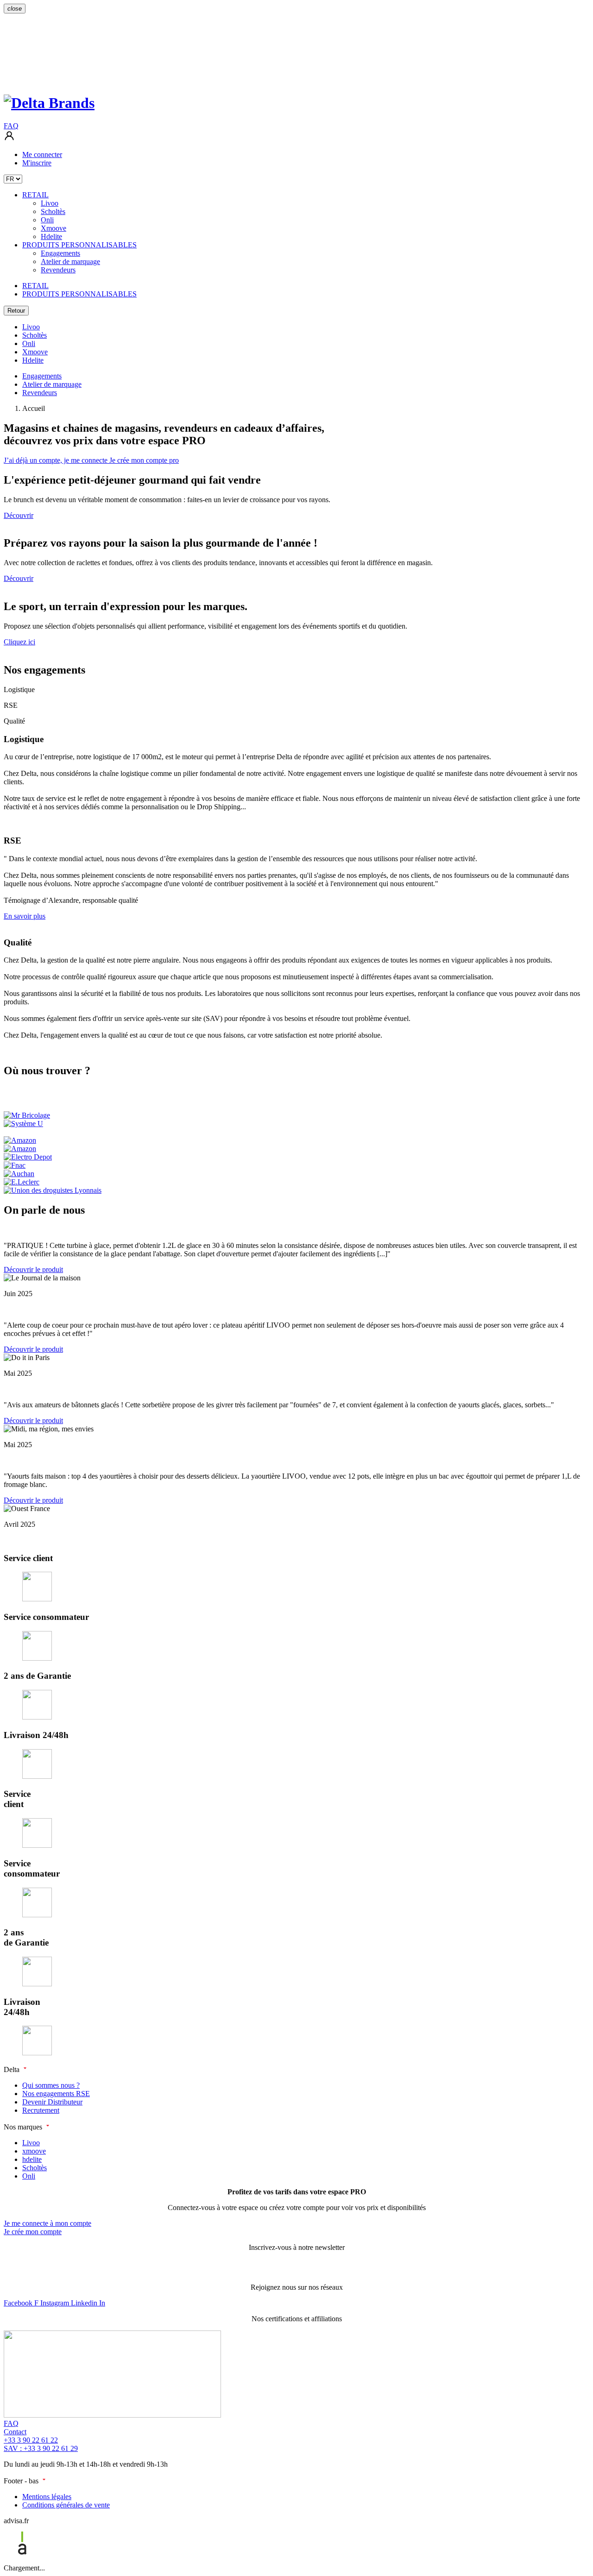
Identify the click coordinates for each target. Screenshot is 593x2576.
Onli (29, 343)
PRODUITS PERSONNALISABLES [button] (79, 245)
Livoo (31, 327)
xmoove (34, 2151)
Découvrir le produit (33, 1269)
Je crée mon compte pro (144, 460)
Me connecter (42, 154)
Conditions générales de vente (66, 2505)
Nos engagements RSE (56, 2094)
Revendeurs (40, 393)
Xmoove (35, 352)
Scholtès (35, 335)
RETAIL (35, 286)
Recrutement (41, 2110)
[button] (9, 139)
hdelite (32, 2159)
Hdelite (33, 360)
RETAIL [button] (35, 195)
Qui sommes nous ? (51, 2085)
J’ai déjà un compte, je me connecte (57, 460)
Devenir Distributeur (52, 2102)
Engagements (42, 376)
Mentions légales (47, 2497)
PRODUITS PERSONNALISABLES (79, 294)
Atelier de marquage (52, 384)
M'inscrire (37, 163)
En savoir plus (25, 916)
